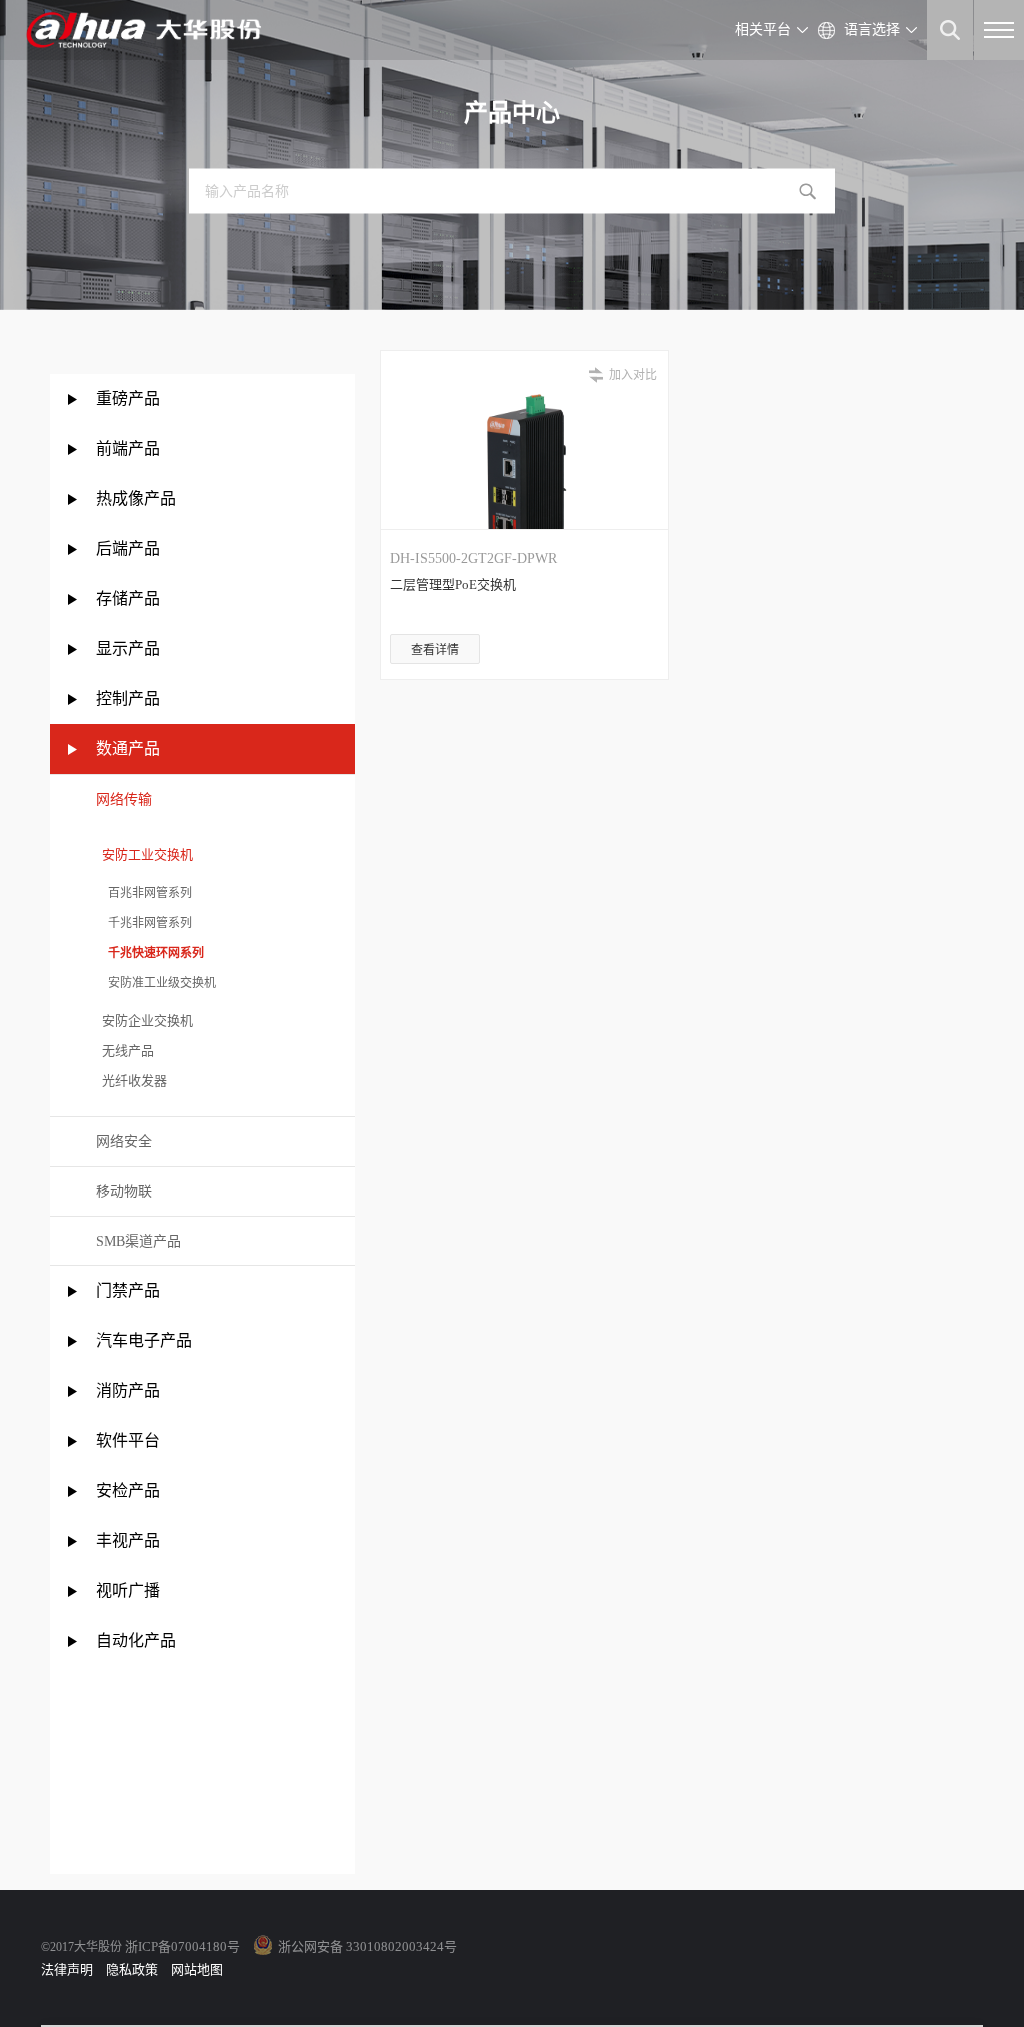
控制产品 (130, 698)
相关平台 (763, 29)
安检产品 (128, 1490)
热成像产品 (136, 498)
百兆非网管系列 (144, 893)
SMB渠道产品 (138, 1241)
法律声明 (67, 1969)
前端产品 (128, 448)
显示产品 (128, 648)
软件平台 (128, 1440)
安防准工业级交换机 (156, 983)
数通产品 (128, 748)
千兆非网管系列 (144, 923)
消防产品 (128, 1390)
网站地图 (197, 1969)
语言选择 (872, 29)
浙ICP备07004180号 (182, 1946)
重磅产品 (128, 398)
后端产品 (128, 548)
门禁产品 (128, 1290)
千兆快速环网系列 (150, 953)
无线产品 (125, 1050)
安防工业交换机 (144, 854)
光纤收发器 (131, 1080)
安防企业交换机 (144, 1020)
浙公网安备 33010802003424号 (367, 1946)
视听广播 (128, 1590)
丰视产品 (128, 1540)
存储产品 (128, 598)
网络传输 (124, 799)
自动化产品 (136, 1640)
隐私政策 (132, 1969)
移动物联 (124, 1191)
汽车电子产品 (144, 1340)
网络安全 (124, 1141)
